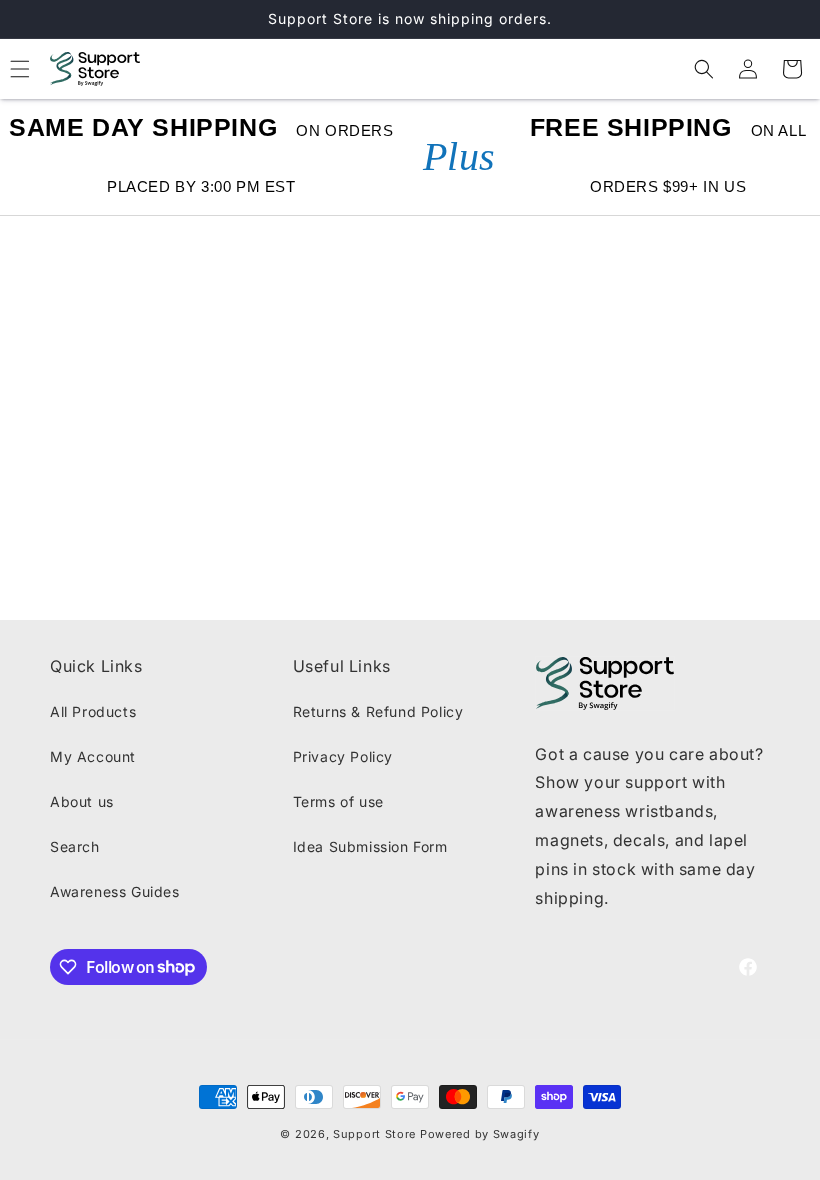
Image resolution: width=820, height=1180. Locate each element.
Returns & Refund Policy (378, 711)
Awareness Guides (115, 891)
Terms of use (338, 801)
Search (75, 846)
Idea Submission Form (370, 846)
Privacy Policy (343, 756)
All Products (93, 711)
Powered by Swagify (480, 1134)
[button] (704, 69)
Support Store (374, 1134)
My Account (93, 756)
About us (82, 801)
